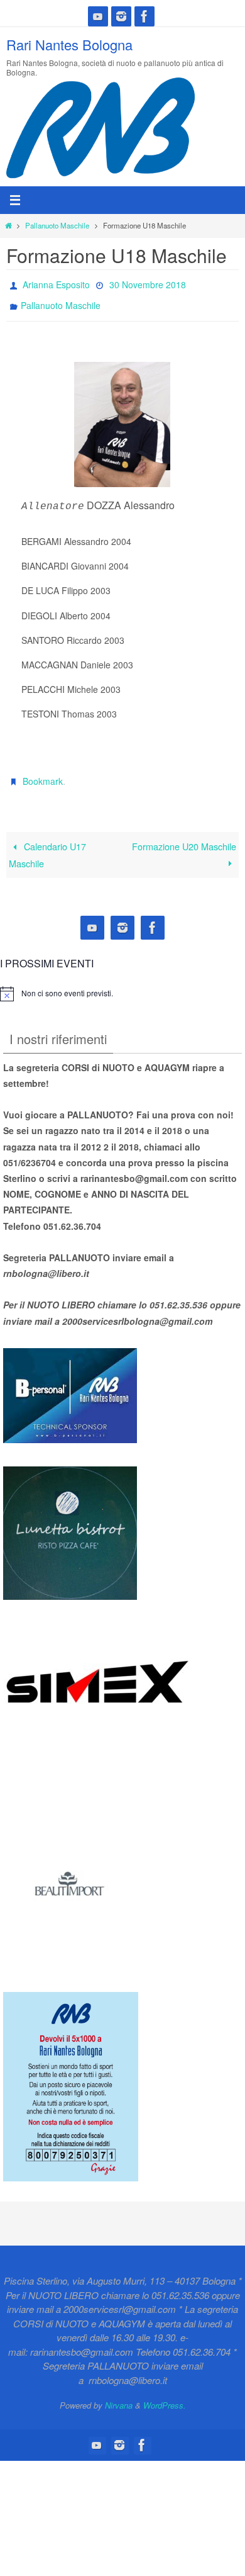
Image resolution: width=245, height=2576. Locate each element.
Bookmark (43, 773)
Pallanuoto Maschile (57, 225)
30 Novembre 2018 (148, 283)
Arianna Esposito (56, 283)
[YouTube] (98, 16)
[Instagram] (121, 16)
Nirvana (119, 2394)
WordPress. (165, 2394)
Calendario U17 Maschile (47, 844)
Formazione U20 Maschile (184, 835)
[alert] (67, 983)
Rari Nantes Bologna (69, 44)
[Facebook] (144, 16)
